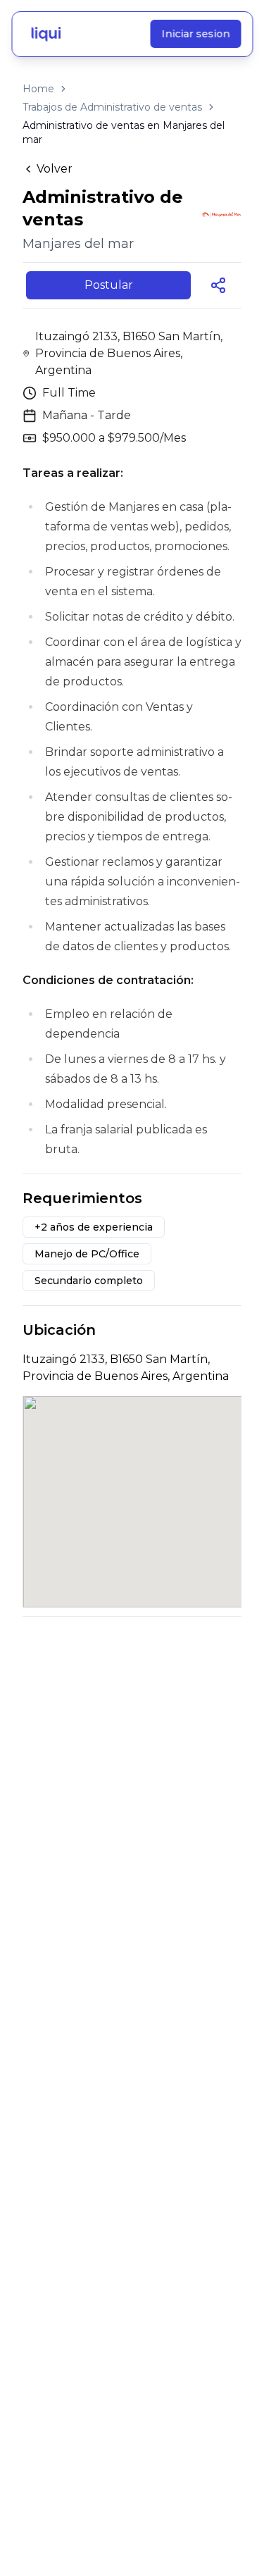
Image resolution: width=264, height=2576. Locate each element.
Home (38, 89)
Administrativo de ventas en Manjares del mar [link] (124, 132)
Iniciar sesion (195, 34)
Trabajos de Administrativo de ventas (112, 107)
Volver (55, 169)
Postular (109, 285)
